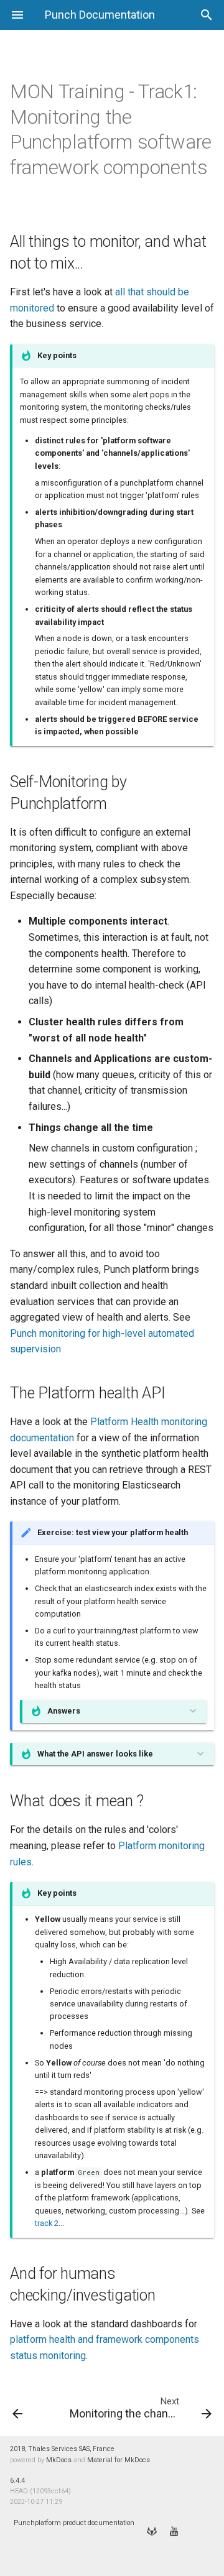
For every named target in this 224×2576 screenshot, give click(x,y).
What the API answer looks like (95, 1754)
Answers (64, 1711)
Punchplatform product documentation (74, 2523)
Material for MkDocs (119, 2460)
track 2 (47, 2223)
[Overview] (30, 2407)
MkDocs (59, 2460)
